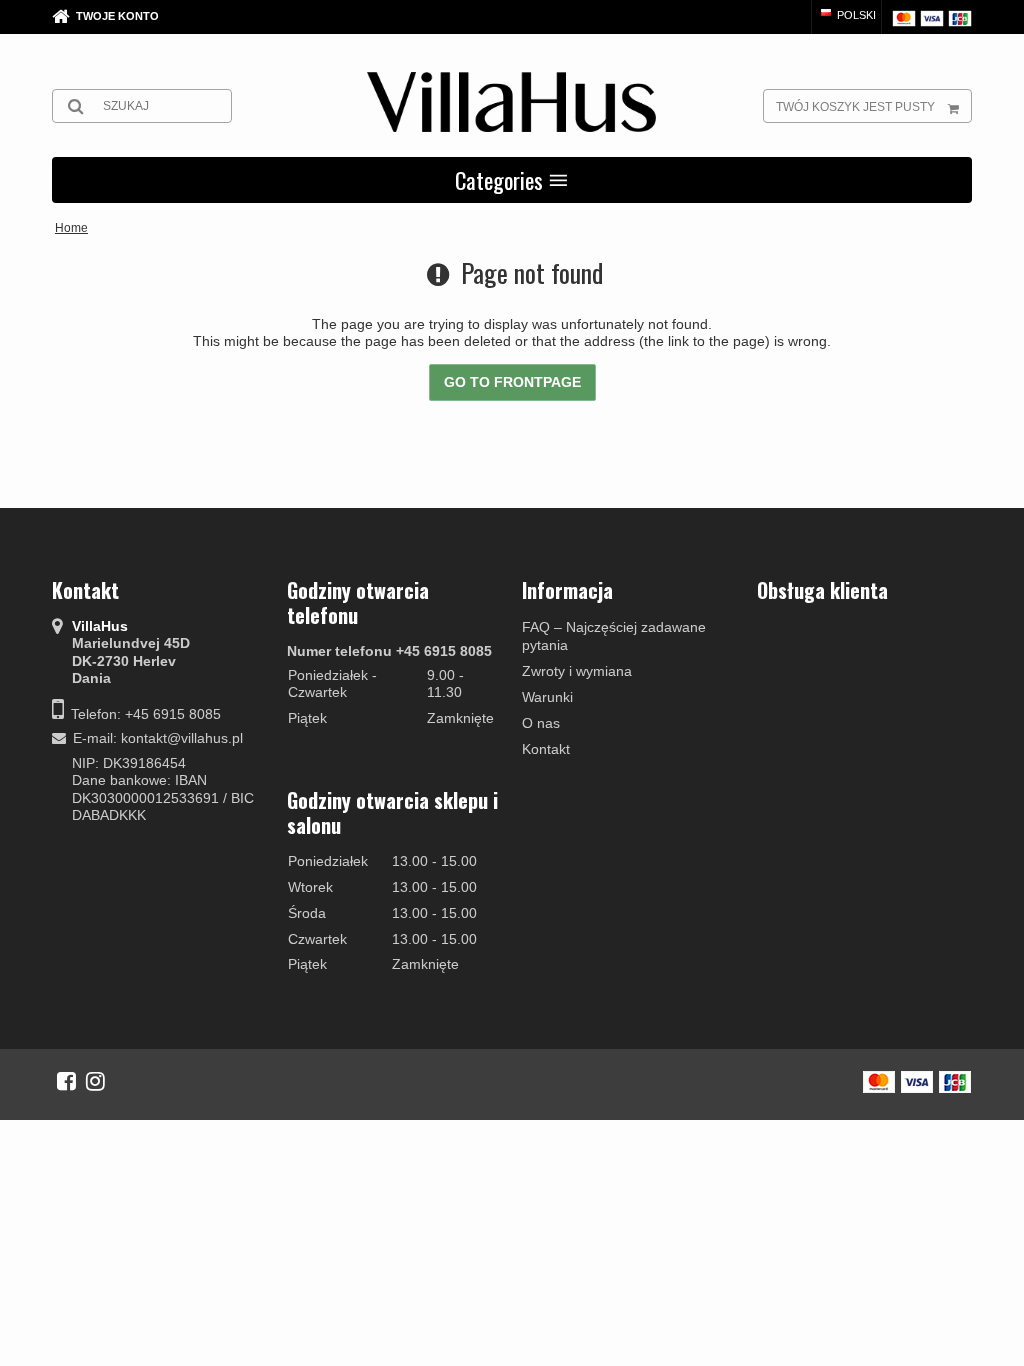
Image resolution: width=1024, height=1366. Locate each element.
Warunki (547, 697)
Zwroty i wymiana (577, 671)
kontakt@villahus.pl (182, 738)
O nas (541, 723)
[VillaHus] (511, 102)
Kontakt (546, 749)
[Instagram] (95, 1081)
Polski (855, 15)
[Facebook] (66, 1081)
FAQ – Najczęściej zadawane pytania (614, 636)
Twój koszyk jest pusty (855, 107)
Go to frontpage (512, 382)
